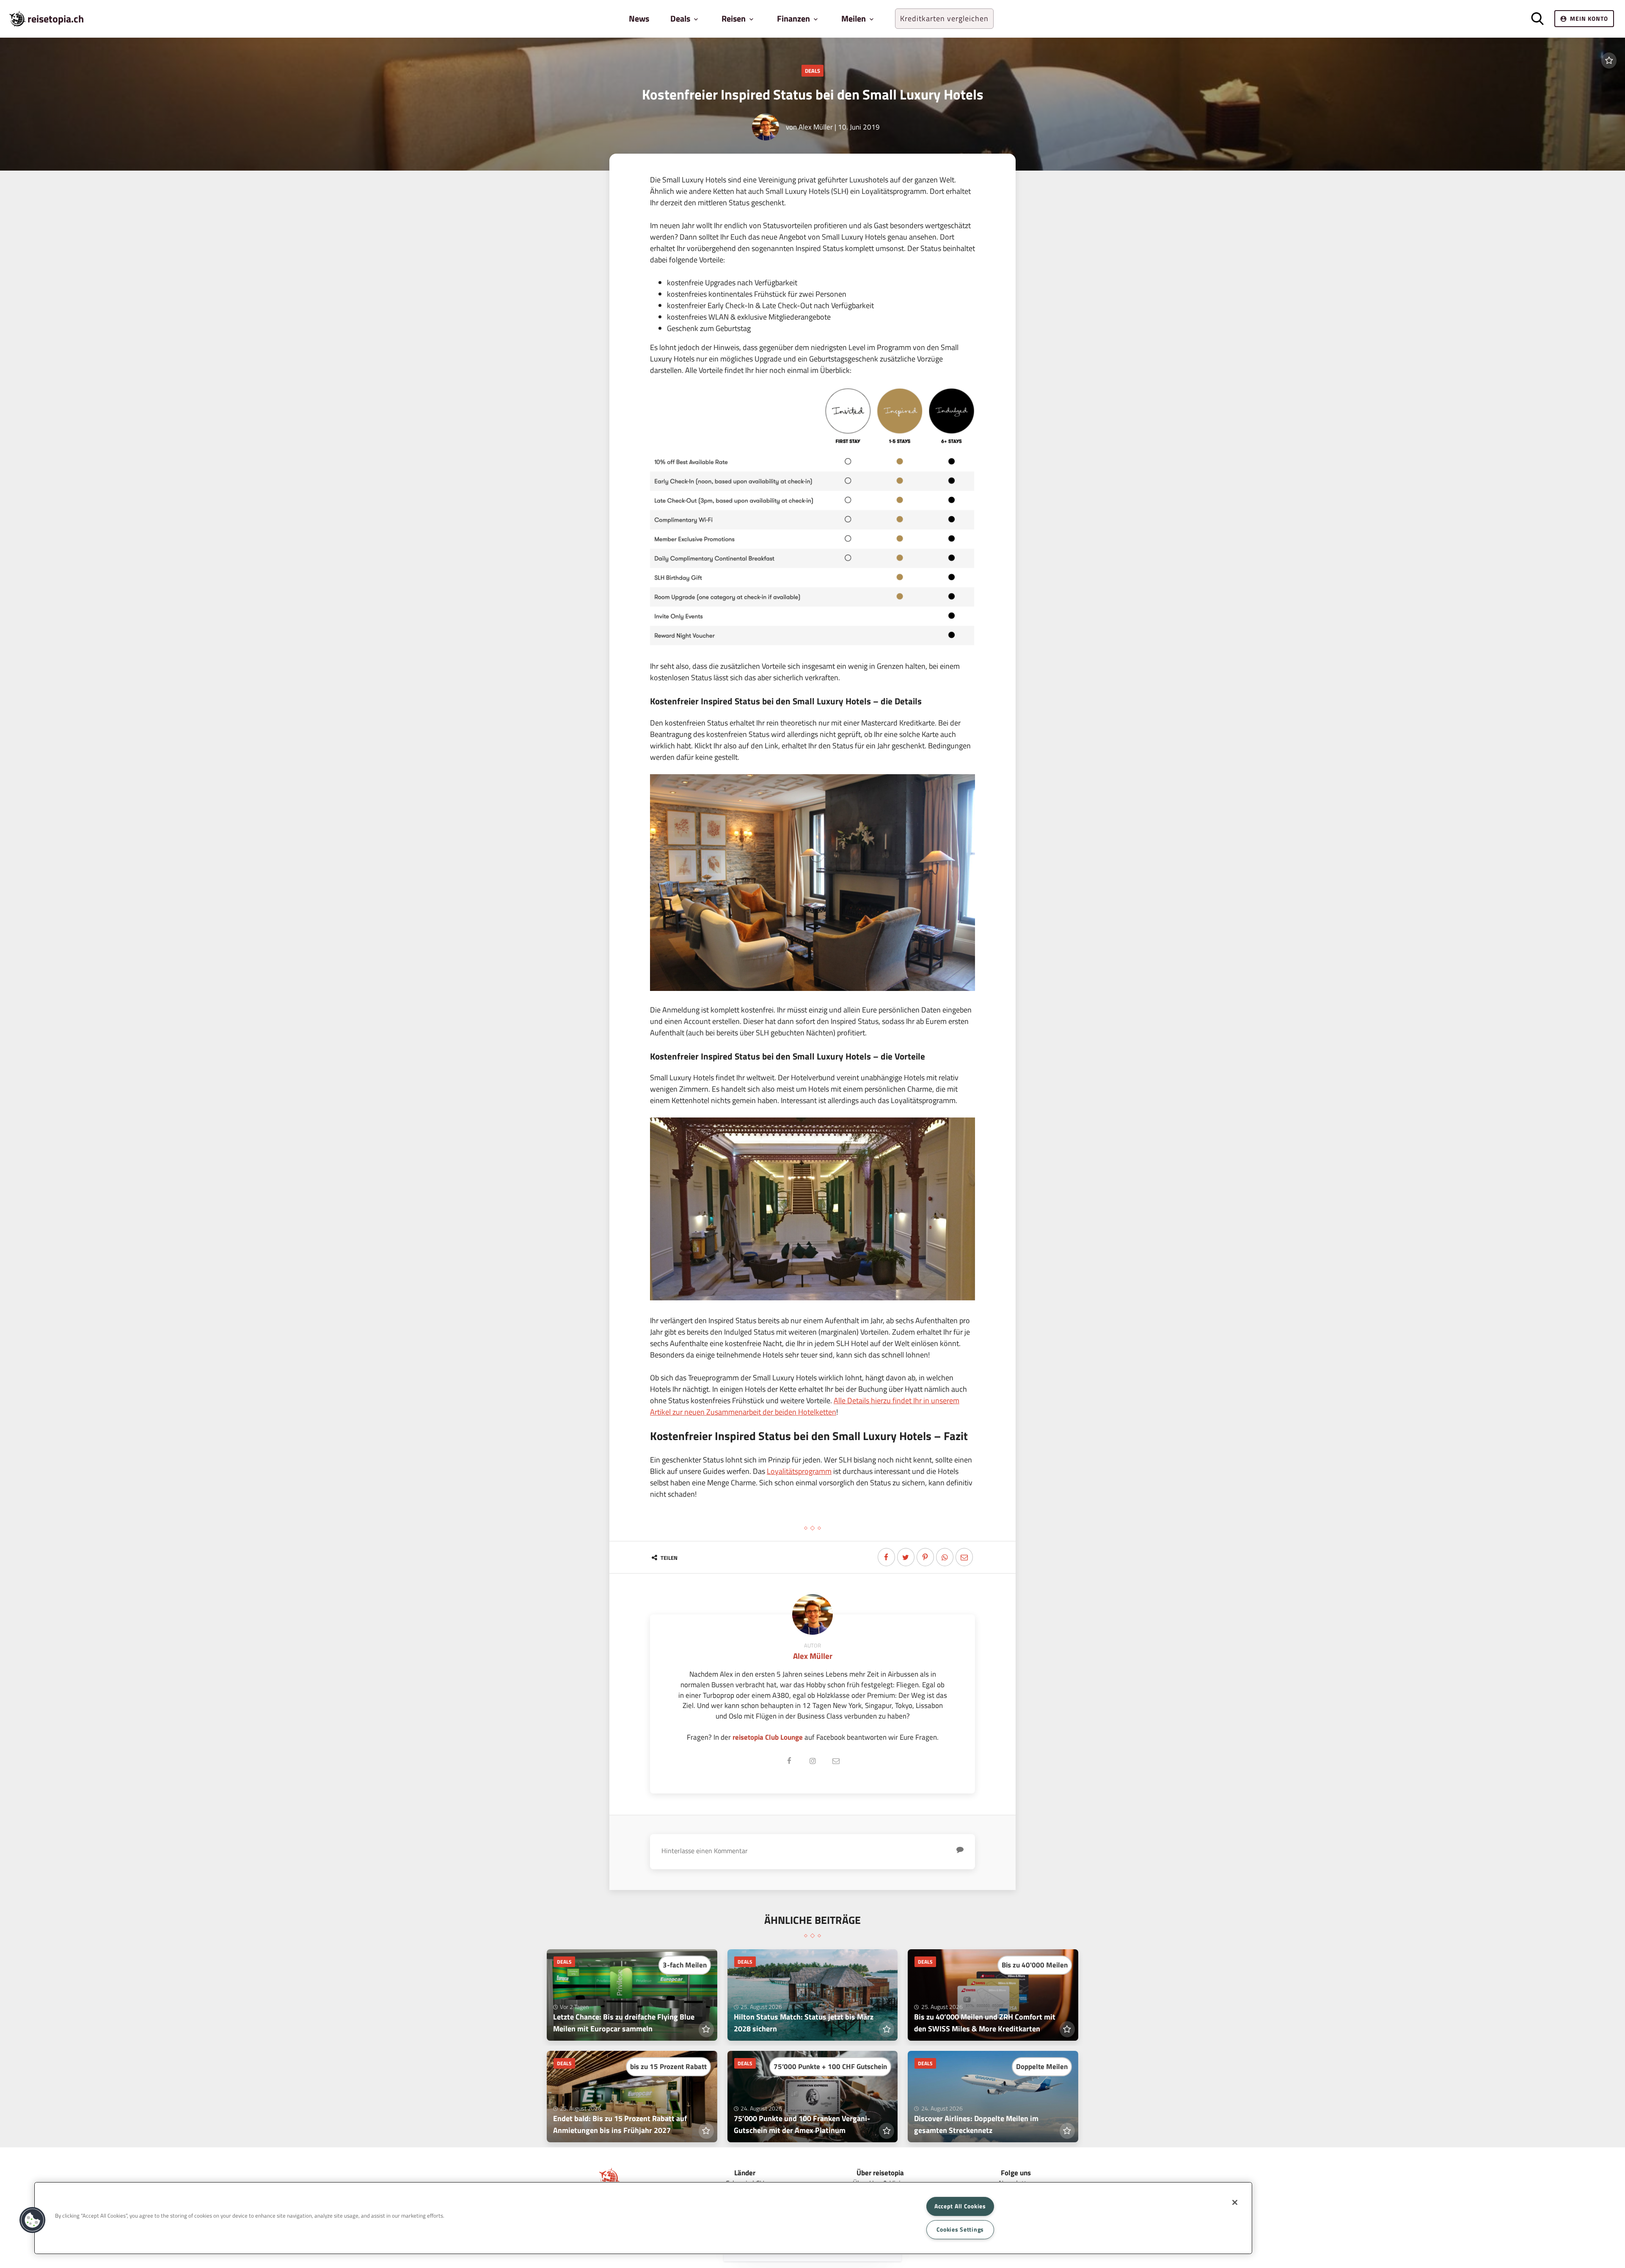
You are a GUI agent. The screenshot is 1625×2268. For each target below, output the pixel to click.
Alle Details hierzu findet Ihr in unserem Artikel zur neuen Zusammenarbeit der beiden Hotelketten (805, 1406)
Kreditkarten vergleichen (944, 18)
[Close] (1235, 2202)
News (639, 18)
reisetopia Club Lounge (768, 1737)
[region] (643, 2218)
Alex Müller (816, 127)
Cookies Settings (960, 2229)
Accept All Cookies (960, 2206)
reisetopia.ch (56, 19)
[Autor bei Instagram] (812, 1761)
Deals (812, 71)
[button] (33, 2220)
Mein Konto (1589, 18)
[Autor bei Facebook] (789, 1761)
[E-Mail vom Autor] (836, 1761)
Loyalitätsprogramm (799, 1471)
